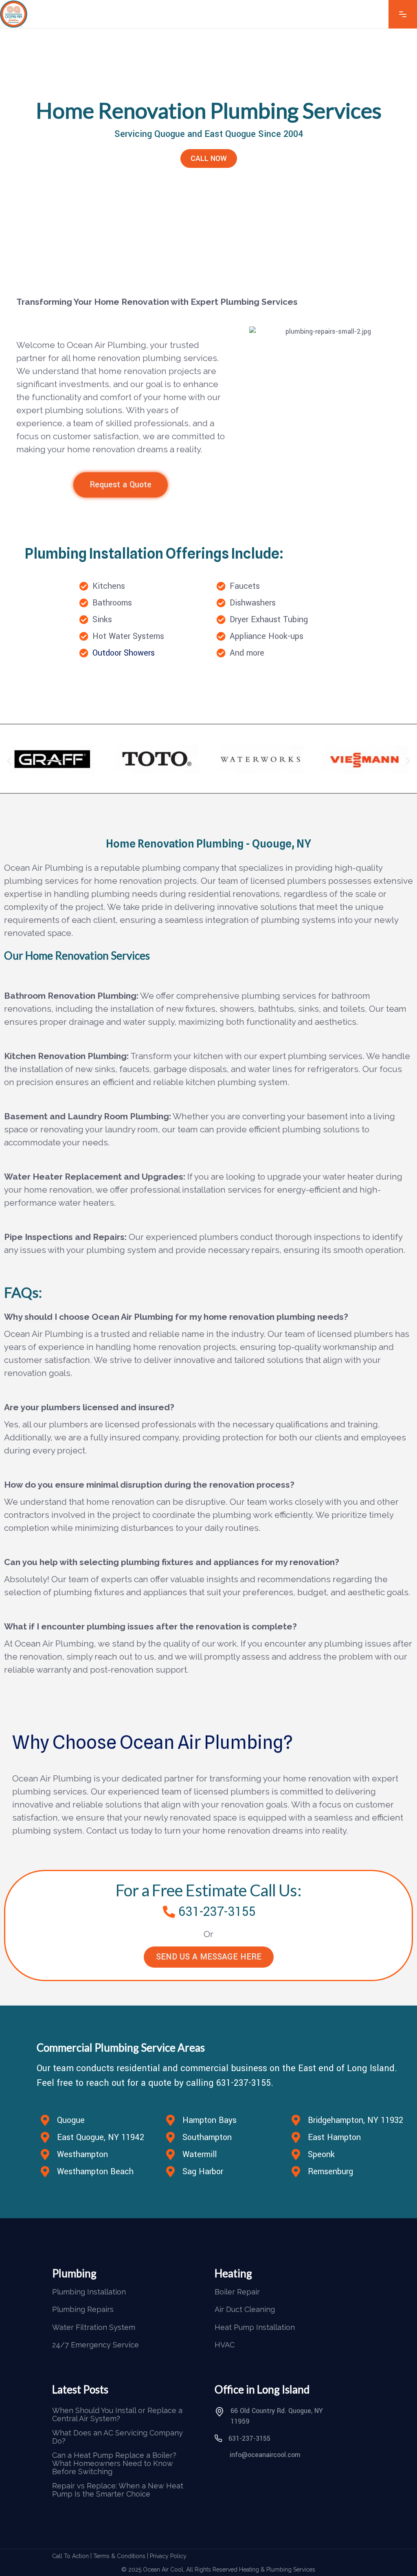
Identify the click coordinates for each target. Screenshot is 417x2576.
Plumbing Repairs (83, 2310)
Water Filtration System (94, 2327)
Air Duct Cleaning (245, 2310)
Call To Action (70, 2556)
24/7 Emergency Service (95, 2345)
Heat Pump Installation (255, 2327)
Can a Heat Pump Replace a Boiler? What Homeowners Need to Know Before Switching (114, 2464)
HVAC (225, 2345)
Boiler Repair (237, 2292)
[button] (9, 761)
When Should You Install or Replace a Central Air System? (117, 2415)
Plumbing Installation (89, 2292)
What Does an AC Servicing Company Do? (117, 2437)
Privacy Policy (168, 2556)
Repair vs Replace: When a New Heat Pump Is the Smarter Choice (118, 2490)
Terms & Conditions (119, 2556)
